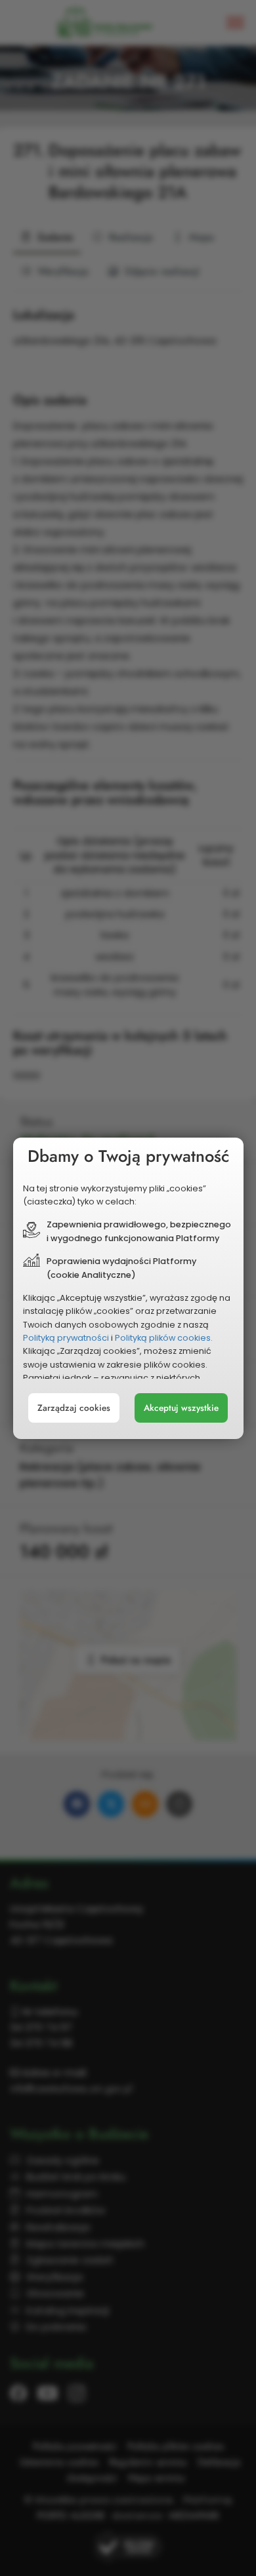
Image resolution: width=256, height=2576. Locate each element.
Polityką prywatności (66, 1338)
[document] (128, 1288)
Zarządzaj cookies (74, 1408)
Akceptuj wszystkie (181, 1408)
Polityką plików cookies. (164, 1338)
